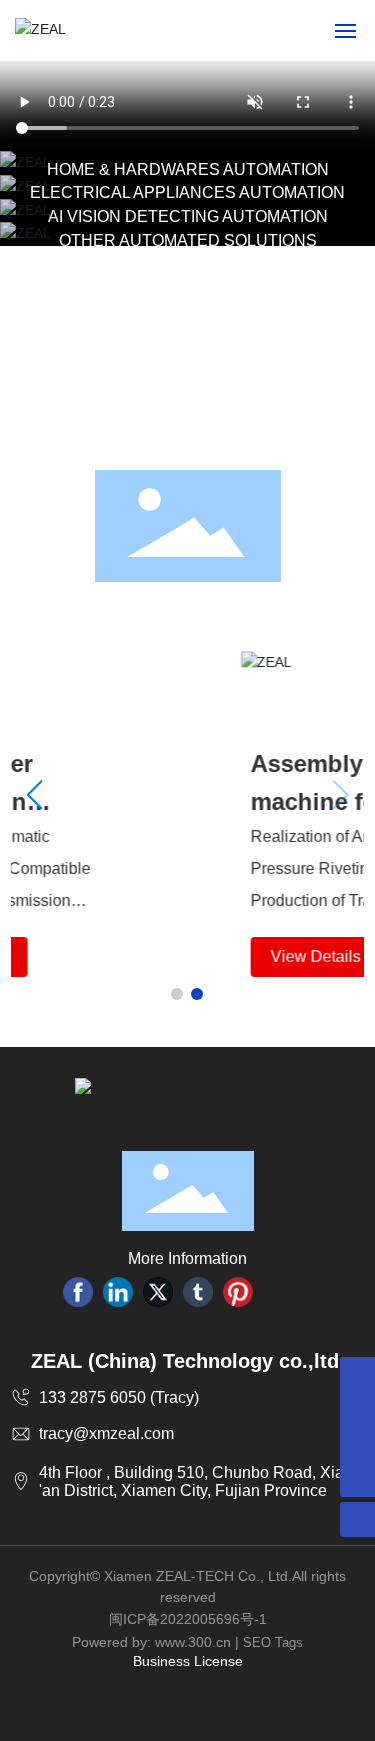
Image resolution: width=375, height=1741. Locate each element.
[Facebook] (78, 1292)
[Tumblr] (198, 1292)
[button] (177, 994)
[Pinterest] (238, 1292)
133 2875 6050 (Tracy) (119, 1397)
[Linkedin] (118, 1292)
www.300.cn (193, 1642)
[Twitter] (158, 1292)
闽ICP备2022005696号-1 (188, 1619)
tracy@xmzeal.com (106, 1433)
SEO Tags (273, 1642)
